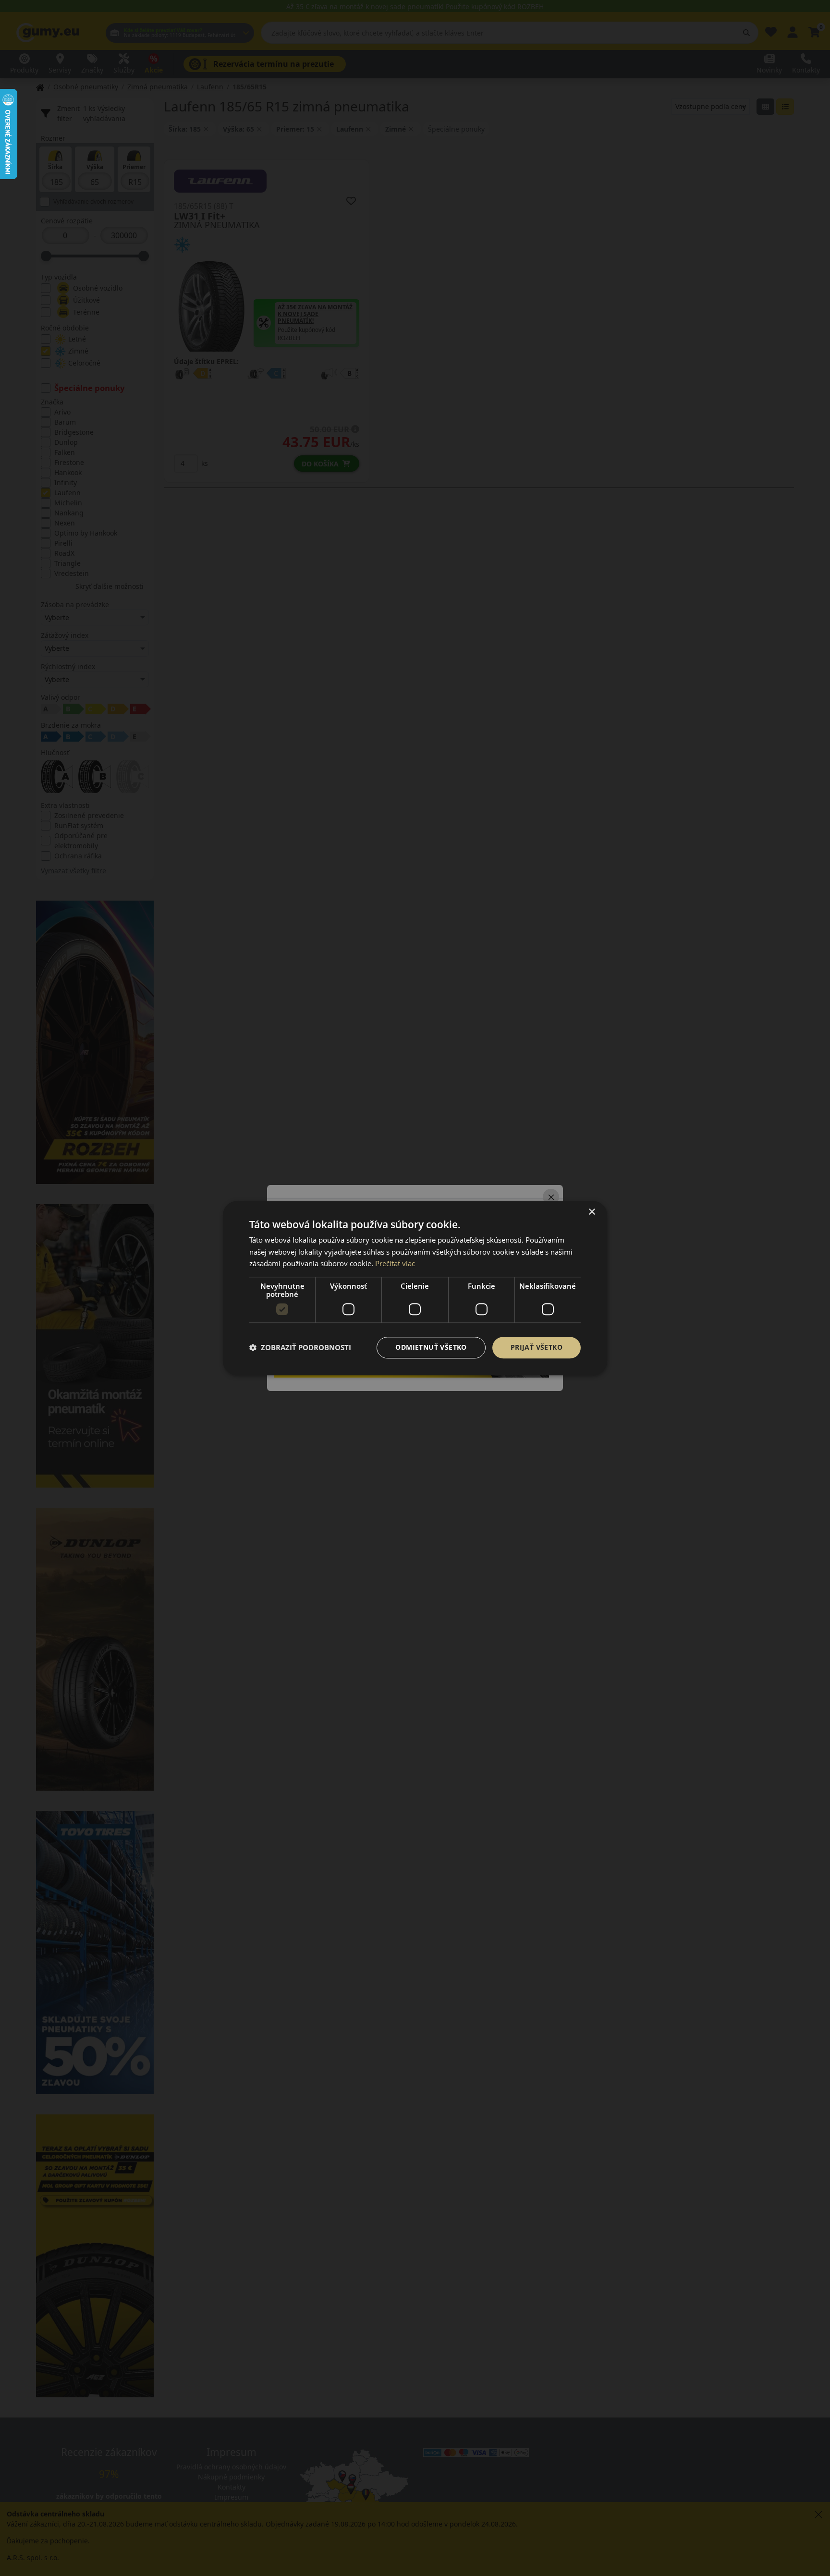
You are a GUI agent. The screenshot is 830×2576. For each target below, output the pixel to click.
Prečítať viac (395, 1264)
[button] (300, 1348)
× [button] (592, 1212)
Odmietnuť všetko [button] (431, 1347)
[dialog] (415, 1288)
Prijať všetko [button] (537, 1347)
